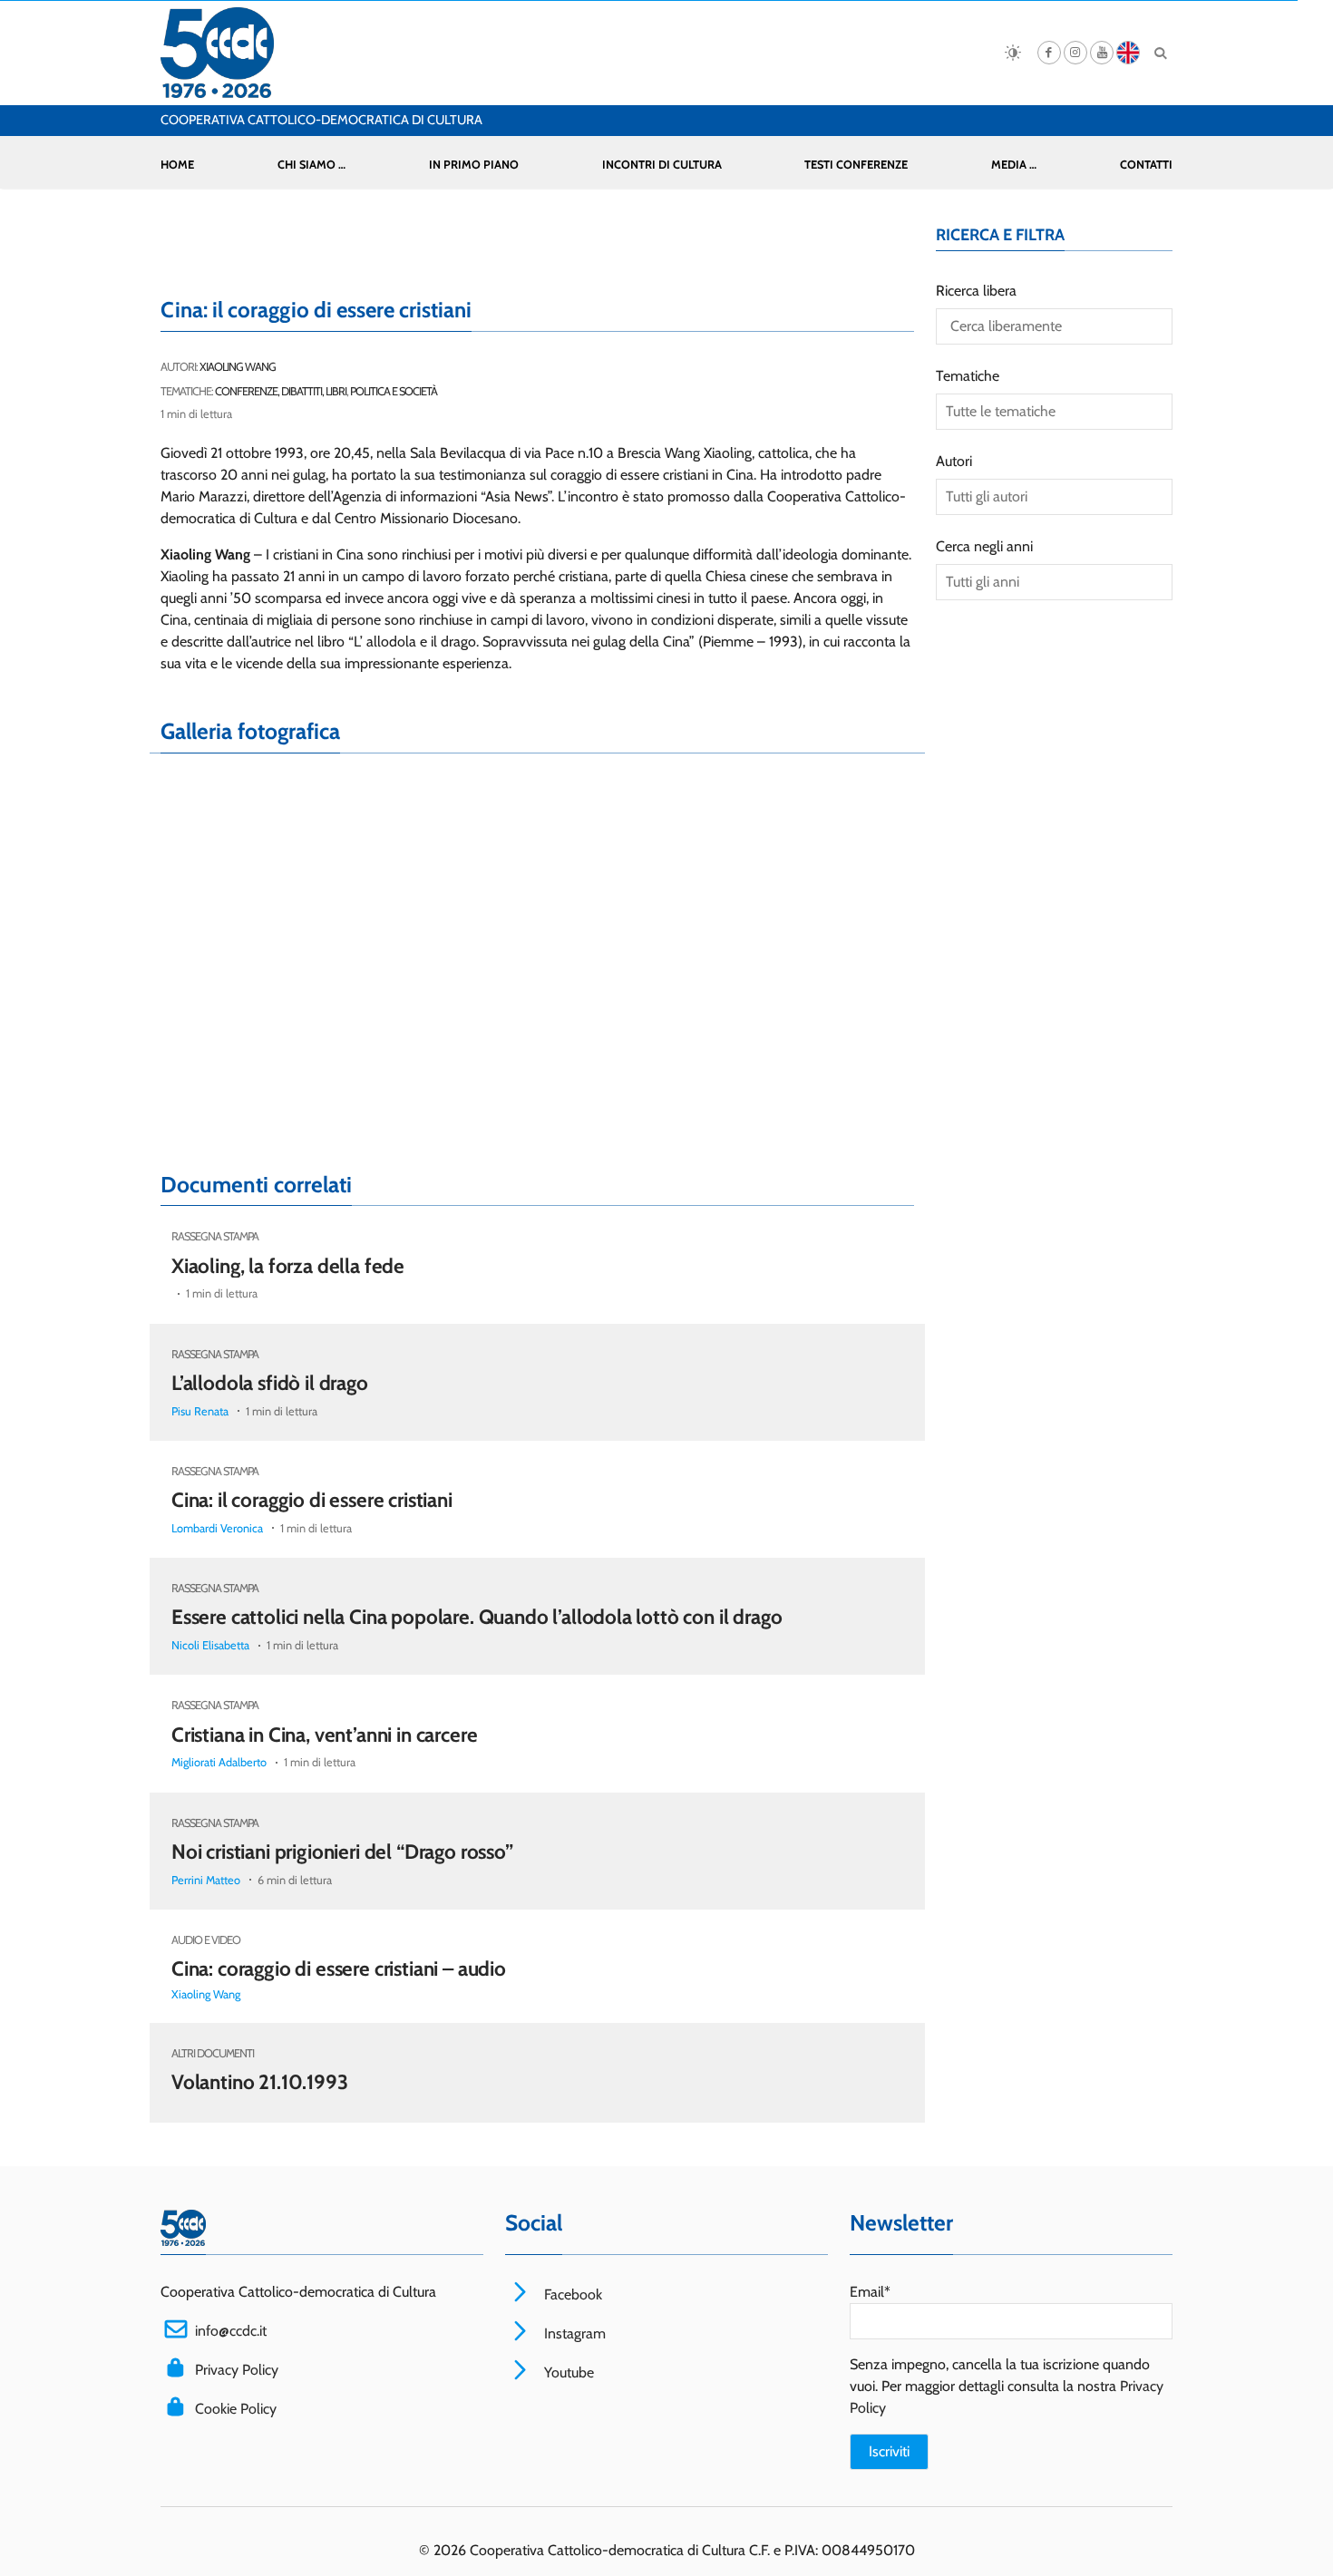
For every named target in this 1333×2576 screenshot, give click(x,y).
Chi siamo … (311, 165)
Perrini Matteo (206, 1880)
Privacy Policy (237, 2370)
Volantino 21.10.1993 (260, 2082)
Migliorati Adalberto (219, 1762)
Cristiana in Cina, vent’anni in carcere (324, 1735)
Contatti (1146, 165)
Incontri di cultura (662, 165)
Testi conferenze (856, 165)
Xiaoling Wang (238, 367)
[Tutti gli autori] (1054, 497)
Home (177, 165)
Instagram (573, 2333)
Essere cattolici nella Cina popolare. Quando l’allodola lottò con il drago (477, 1617)
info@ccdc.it (231, 2331)
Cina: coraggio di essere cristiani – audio (339, 1968)
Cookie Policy (236, 2409)
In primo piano (474, 165)
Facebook (571, 2294)
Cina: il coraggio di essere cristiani (312, 1500)
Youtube (567, 2372)
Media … (1014, 165)
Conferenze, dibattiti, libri (281, 391)
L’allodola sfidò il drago (270, 1383)
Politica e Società (394, 391)
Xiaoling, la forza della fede (288, 1266)
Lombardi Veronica (217, 1528)
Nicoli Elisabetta (210, 1645)
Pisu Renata (200, 1411)
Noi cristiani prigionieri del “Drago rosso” (342, 1852)
